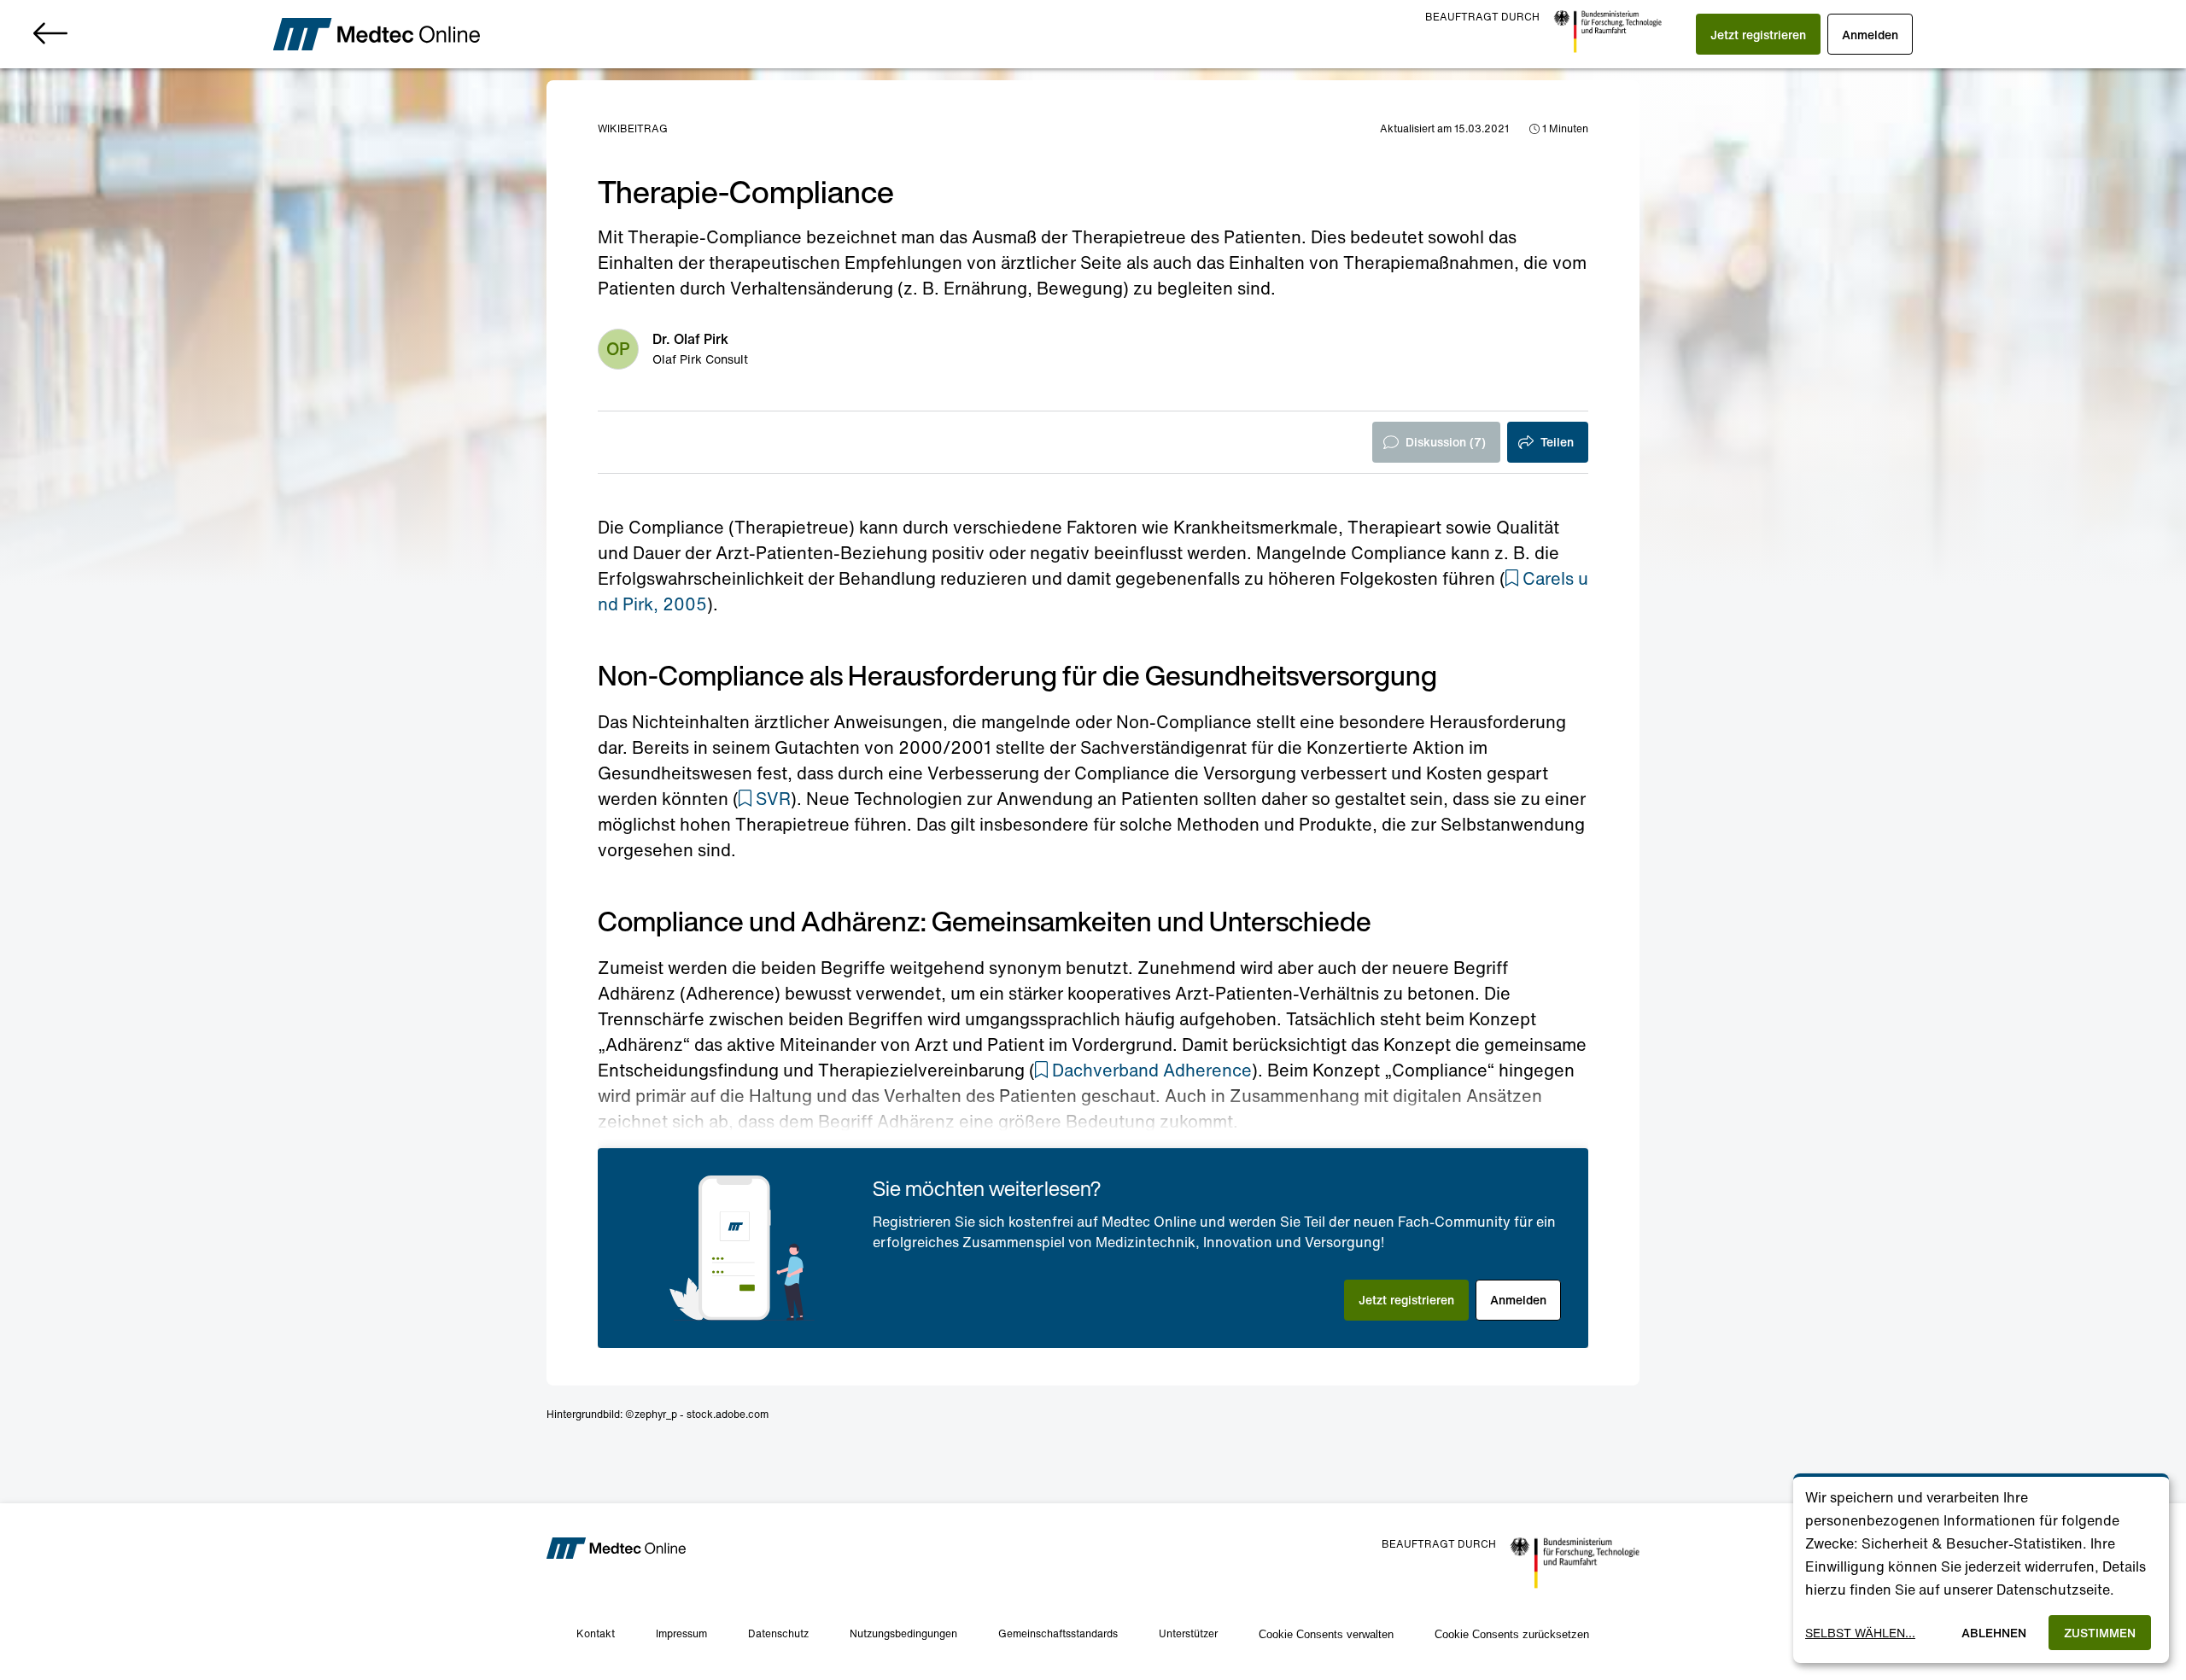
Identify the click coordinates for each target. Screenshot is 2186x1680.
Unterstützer (1188, 1633)
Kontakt (596, 1633)
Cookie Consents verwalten (1326, 1634)
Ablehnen (1994, 1633)
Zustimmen (2100, 1633)
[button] (1758, 34)
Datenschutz (778, 1633)
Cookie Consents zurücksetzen (1512, 1634)
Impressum (681, 1633)
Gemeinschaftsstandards (1058, 1633)
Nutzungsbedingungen (903, 1633)
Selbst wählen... (1860, 1633)
